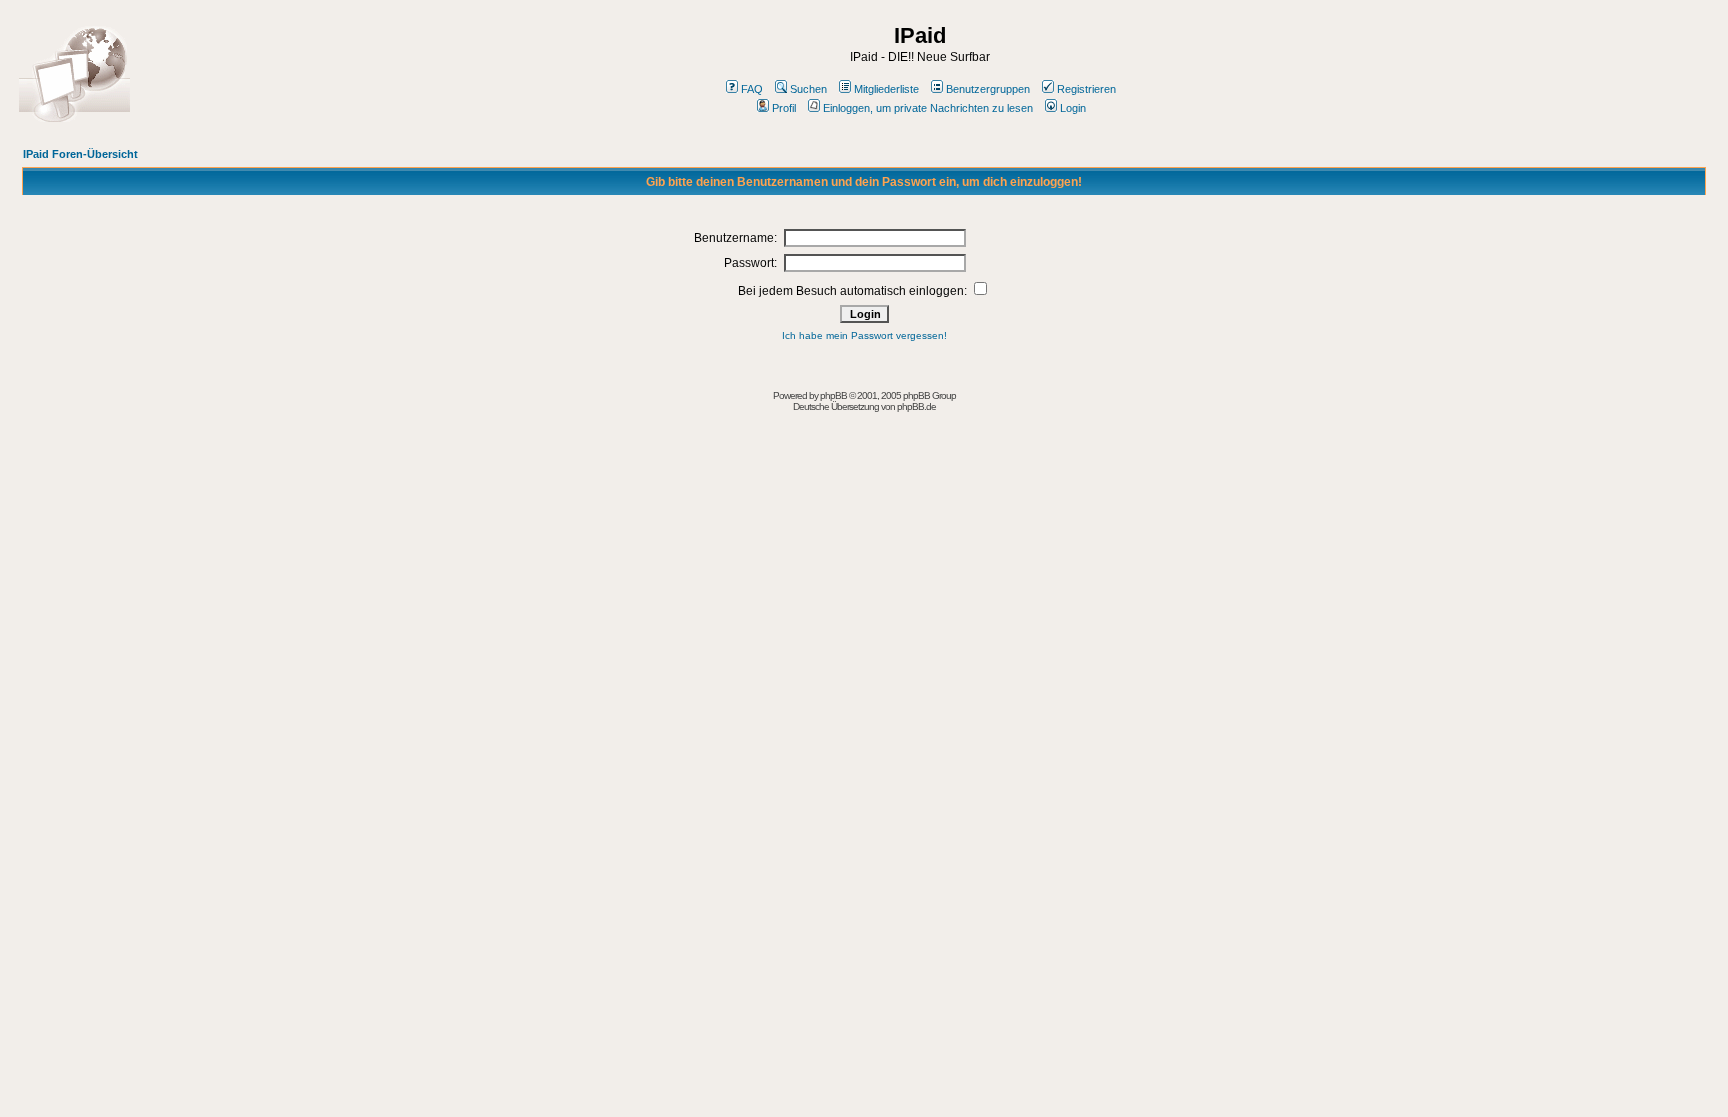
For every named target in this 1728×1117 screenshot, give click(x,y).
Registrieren (1086, 89)
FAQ (752, 89)
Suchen (808, 89)
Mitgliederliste (886, 89)
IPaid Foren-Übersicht (80, 154)
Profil (784, 108)
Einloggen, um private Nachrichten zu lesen (928, 108)
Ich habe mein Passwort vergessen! (864, 335)
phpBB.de (916, 406)
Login (1073, 108)
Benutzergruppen (988, 89)
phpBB (833, 395)
